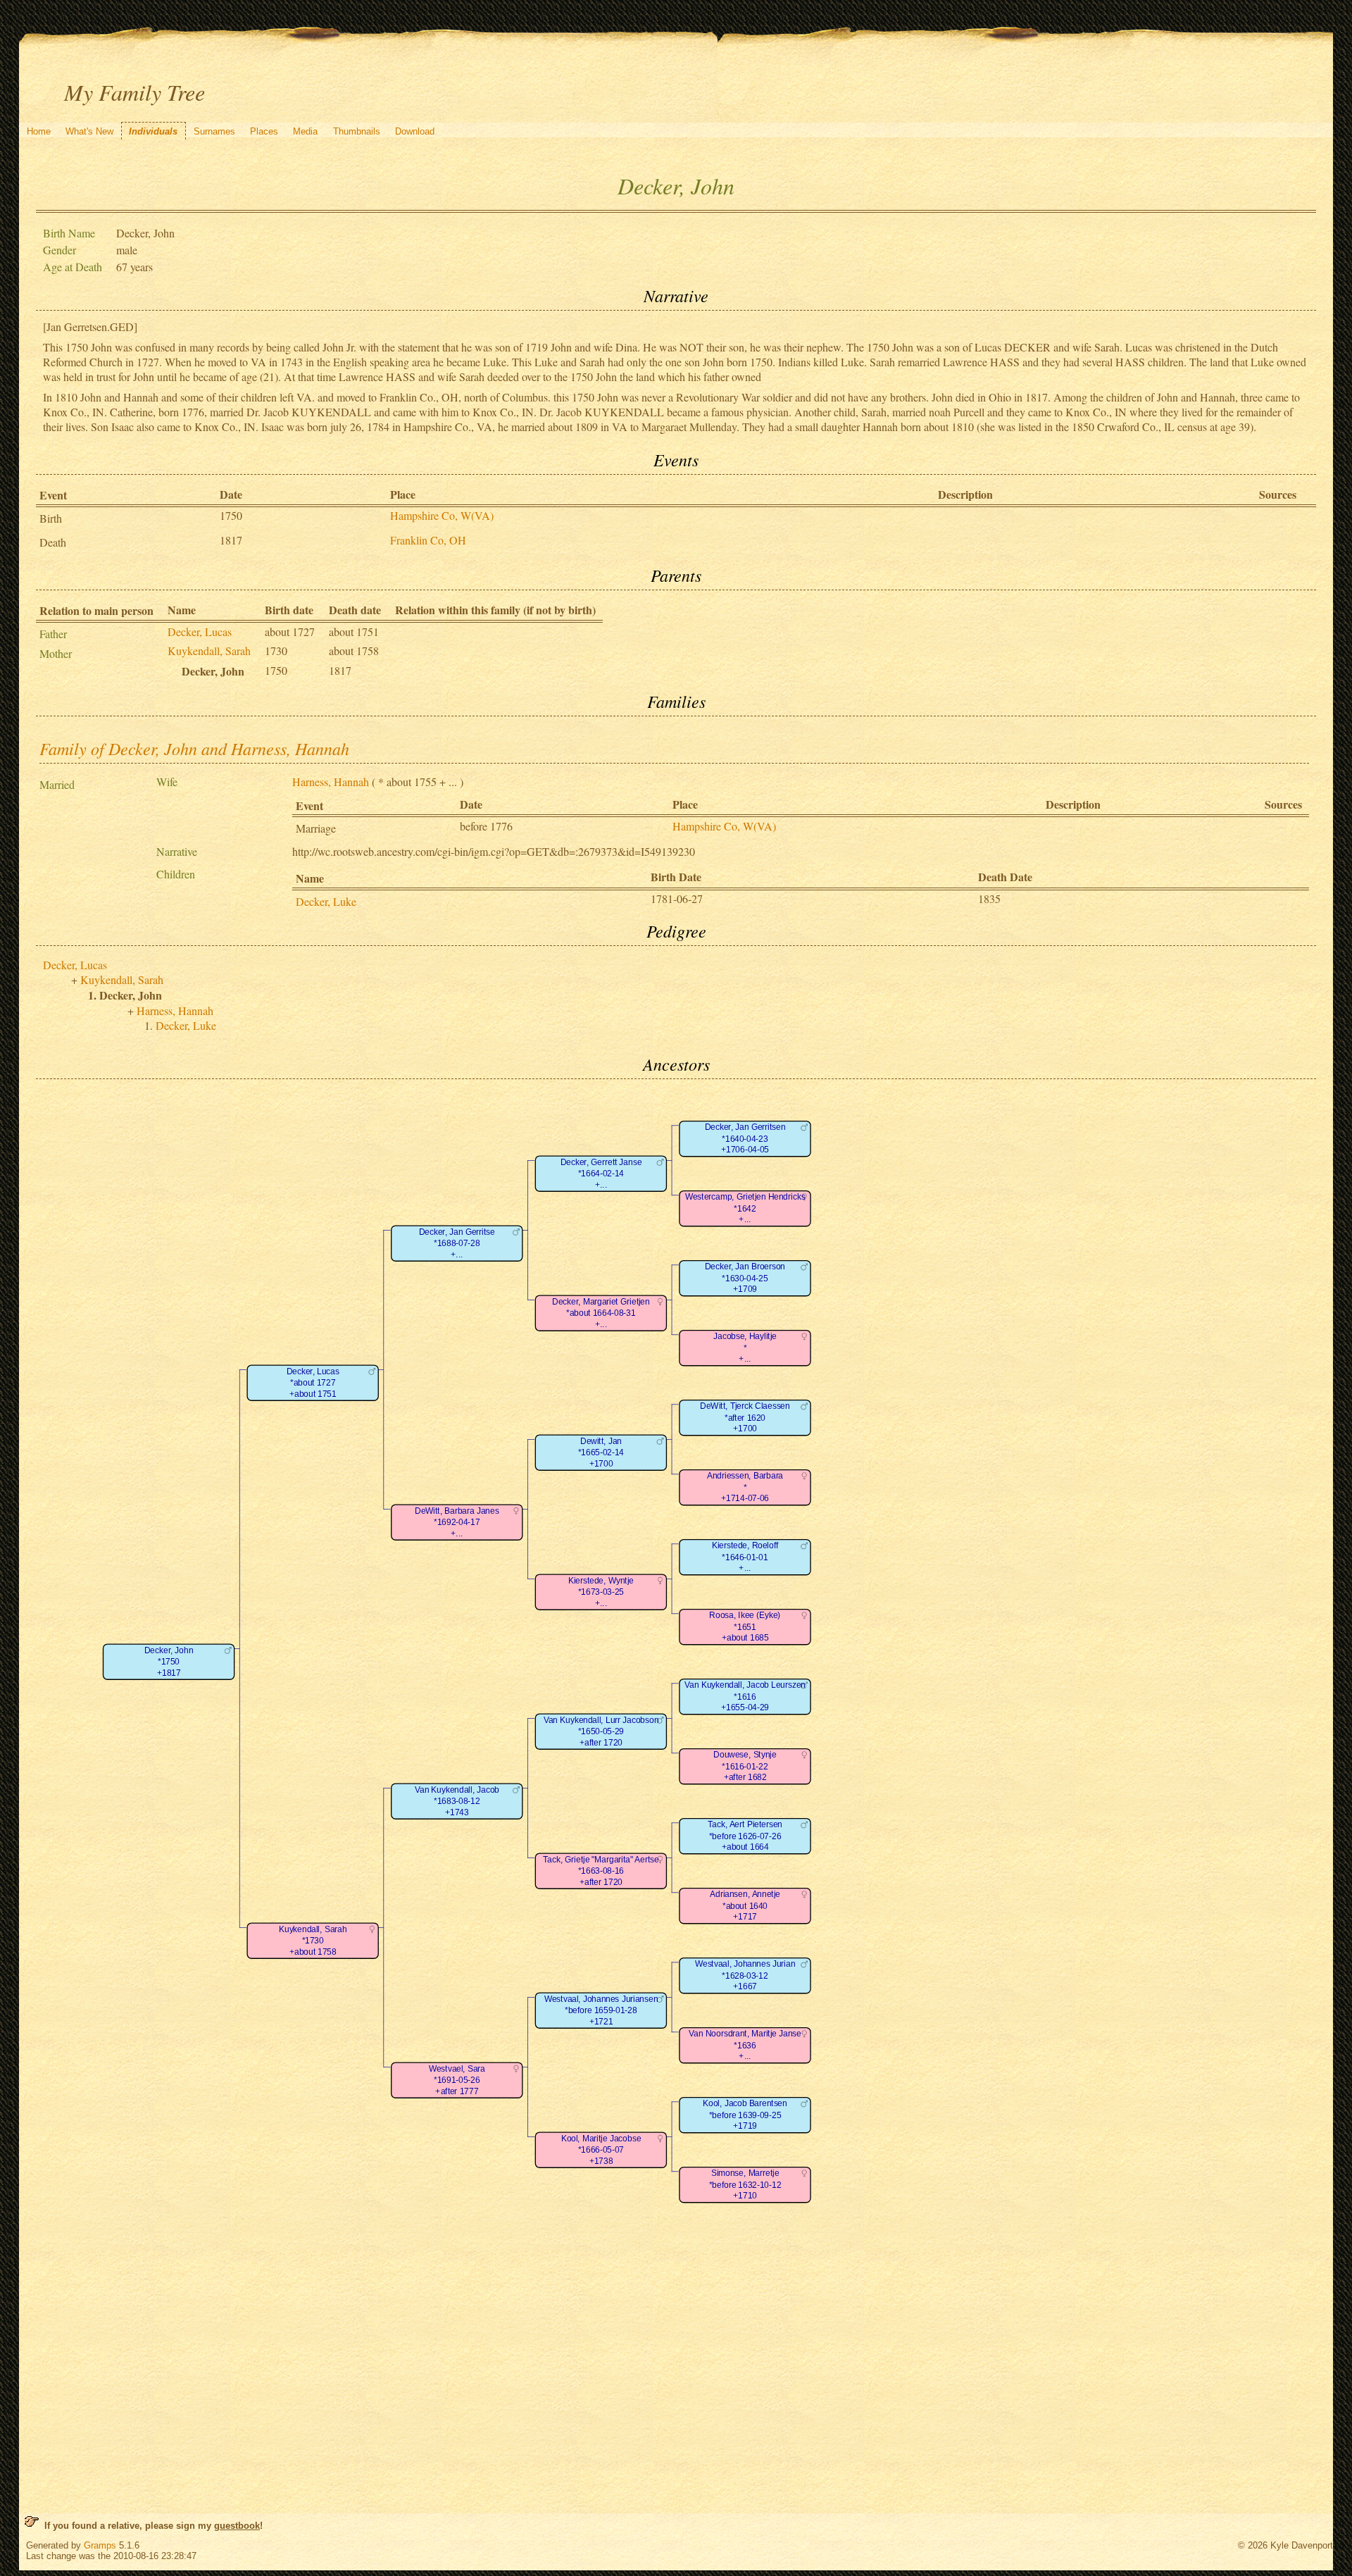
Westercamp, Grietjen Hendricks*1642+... (745, 1209)
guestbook (237, 2526)
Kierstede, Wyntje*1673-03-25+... (601, 1592)
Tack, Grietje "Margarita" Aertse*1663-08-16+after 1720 (601, 1871)
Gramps (100, 2545)
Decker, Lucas (200, 631)
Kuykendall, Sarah (209, 651)
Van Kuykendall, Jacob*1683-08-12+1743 (457, 1801)
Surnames (214, 131)
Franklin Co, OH (428, 540)
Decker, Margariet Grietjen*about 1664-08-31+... (601, 1313)
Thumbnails (357, 131)
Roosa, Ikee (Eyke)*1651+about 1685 (745, 1627)
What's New (89, 131)
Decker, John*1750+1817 (169, 1662)
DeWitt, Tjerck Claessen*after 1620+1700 (745, 1418)
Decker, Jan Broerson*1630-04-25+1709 (745, 1278)
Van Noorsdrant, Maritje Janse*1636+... (745, 2046)
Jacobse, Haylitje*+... (745, 1348)
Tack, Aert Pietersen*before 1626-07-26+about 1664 (745, 1836)
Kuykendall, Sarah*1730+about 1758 (313, 1941)
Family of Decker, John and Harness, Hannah (194, 748)
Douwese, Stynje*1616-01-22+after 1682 (745, 1767)
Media (305, 131)
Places (264, 131)
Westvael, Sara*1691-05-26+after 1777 (457, 2080)
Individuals (153, 131)
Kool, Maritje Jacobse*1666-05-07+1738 (601, 2150)
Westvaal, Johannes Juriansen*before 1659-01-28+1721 (601, 2010)
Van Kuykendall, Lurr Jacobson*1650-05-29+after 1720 (601, 1731)
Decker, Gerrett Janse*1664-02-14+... (601, 1174)
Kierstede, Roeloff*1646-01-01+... (745, 1557)
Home (39, 131)
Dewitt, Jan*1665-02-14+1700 (601, 1452)
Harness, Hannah (331, 782)
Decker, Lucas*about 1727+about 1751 (313, 1383)
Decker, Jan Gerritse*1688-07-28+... (457, 1243)
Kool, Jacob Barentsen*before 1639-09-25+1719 (745, 2115)
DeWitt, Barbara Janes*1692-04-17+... (457, 1522)
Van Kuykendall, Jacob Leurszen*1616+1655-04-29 (745, 1697)
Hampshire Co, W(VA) (442, 515)
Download (415, 131)
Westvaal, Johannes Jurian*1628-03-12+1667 (745, 1976)
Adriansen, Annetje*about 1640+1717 (745, 1906)
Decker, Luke (326, 901)
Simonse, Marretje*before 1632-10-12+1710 (745, 2185)
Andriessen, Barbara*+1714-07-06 (745, 1488)
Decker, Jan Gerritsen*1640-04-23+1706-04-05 (745, 1139)
